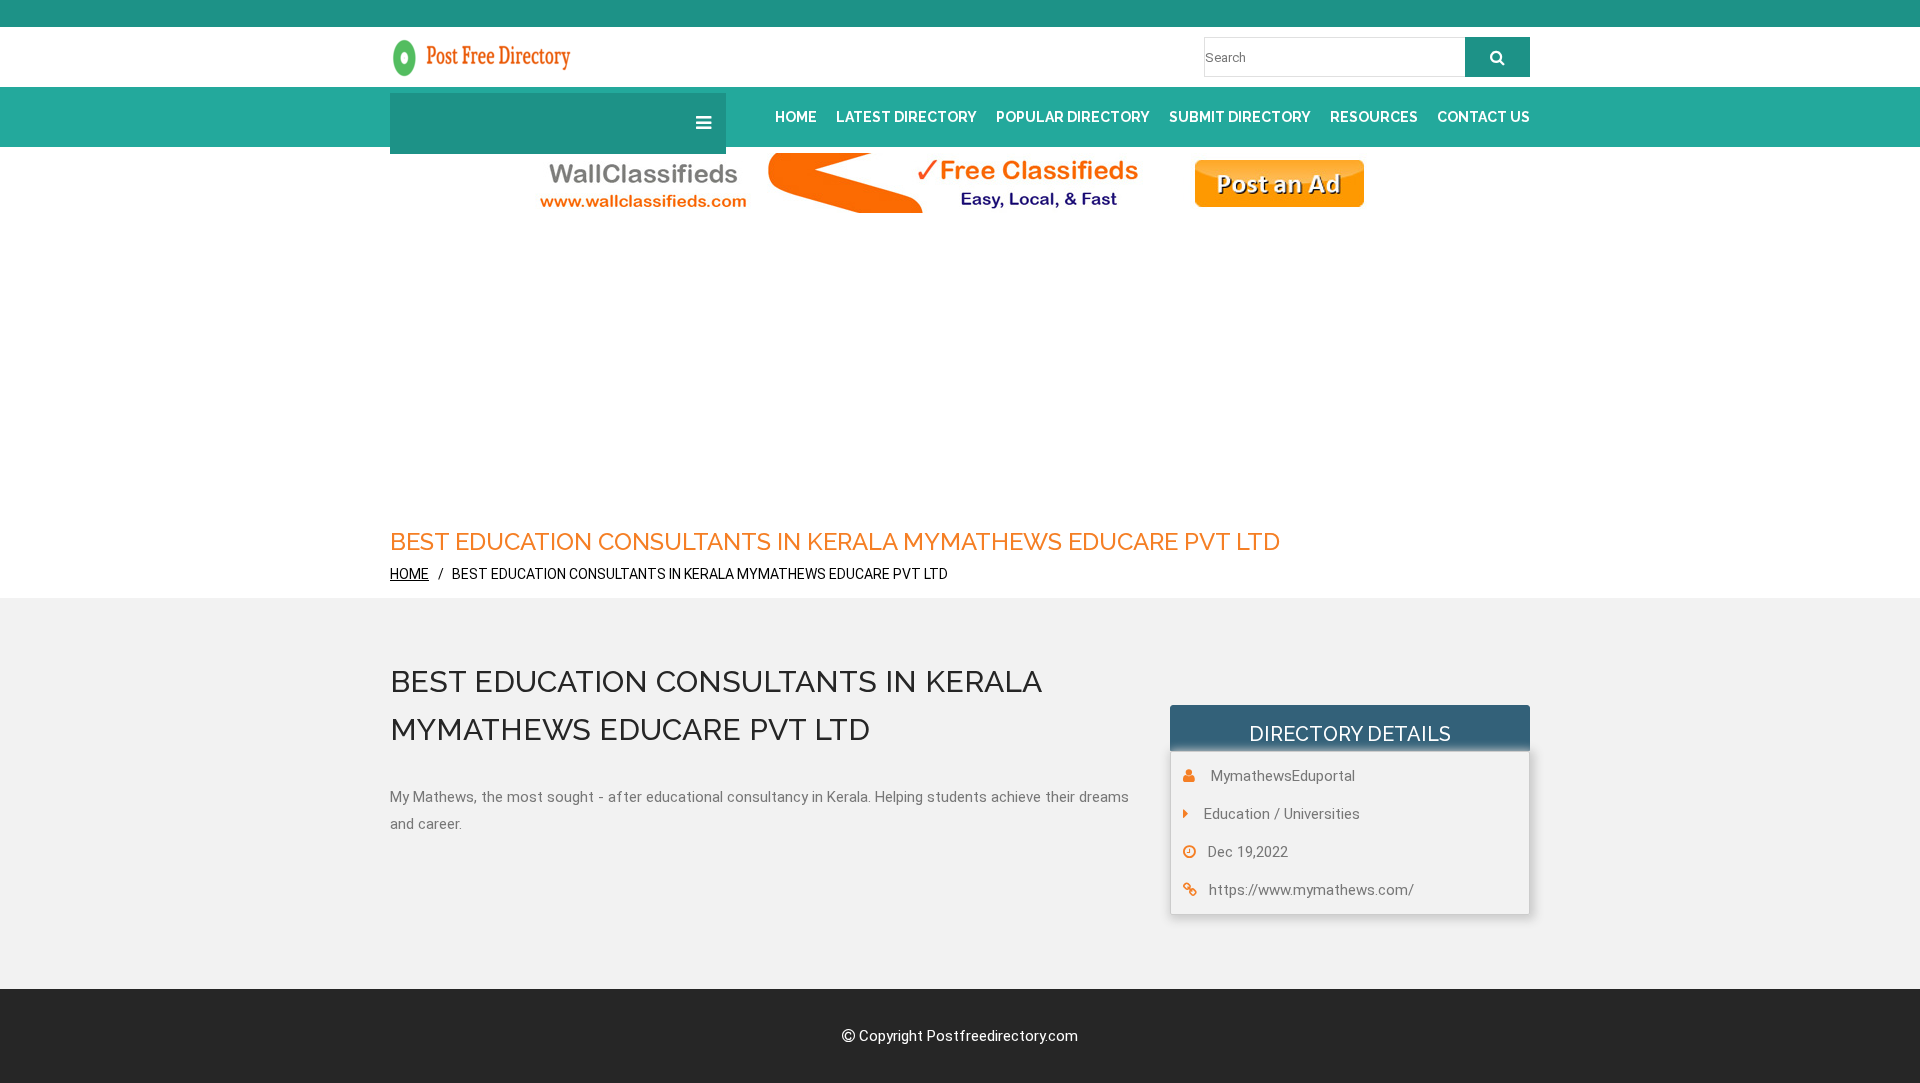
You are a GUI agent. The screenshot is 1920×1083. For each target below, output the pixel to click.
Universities (1322, 814)
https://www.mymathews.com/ (1311, 890)
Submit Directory (1240, 117)
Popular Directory (1073, 117)
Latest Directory (906, 117)
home (409, 574)
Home (796, 117)
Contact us (1483, 117)
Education (1237, 814)
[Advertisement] (960, 363)
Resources (1374, 117)
